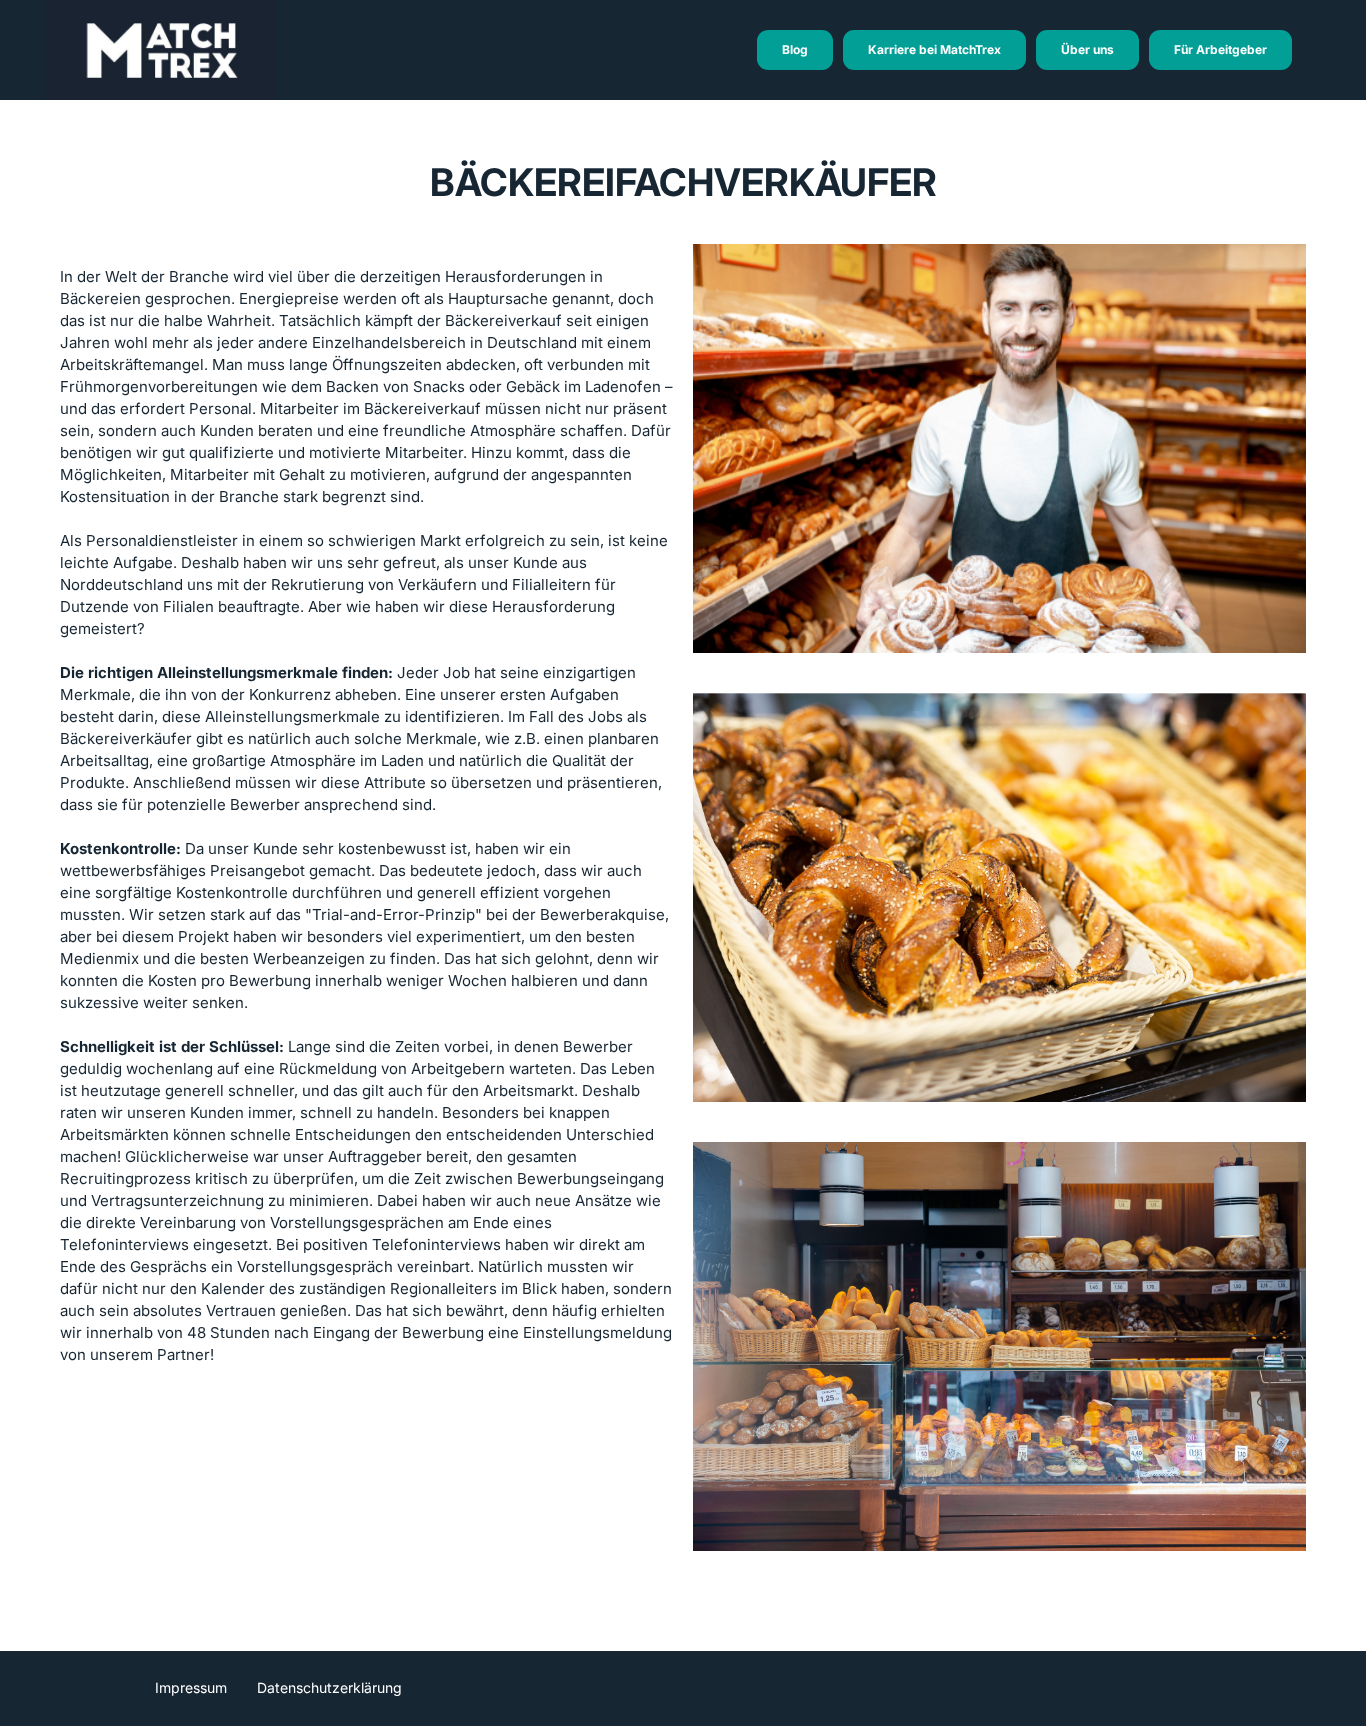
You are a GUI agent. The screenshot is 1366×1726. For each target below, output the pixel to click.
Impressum (191, 1687)
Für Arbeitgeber (1220, 49)
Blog (795, 49)
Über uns (1087, 49)
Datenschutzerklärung (329, 1687)
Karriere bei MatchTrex (934, 49)
